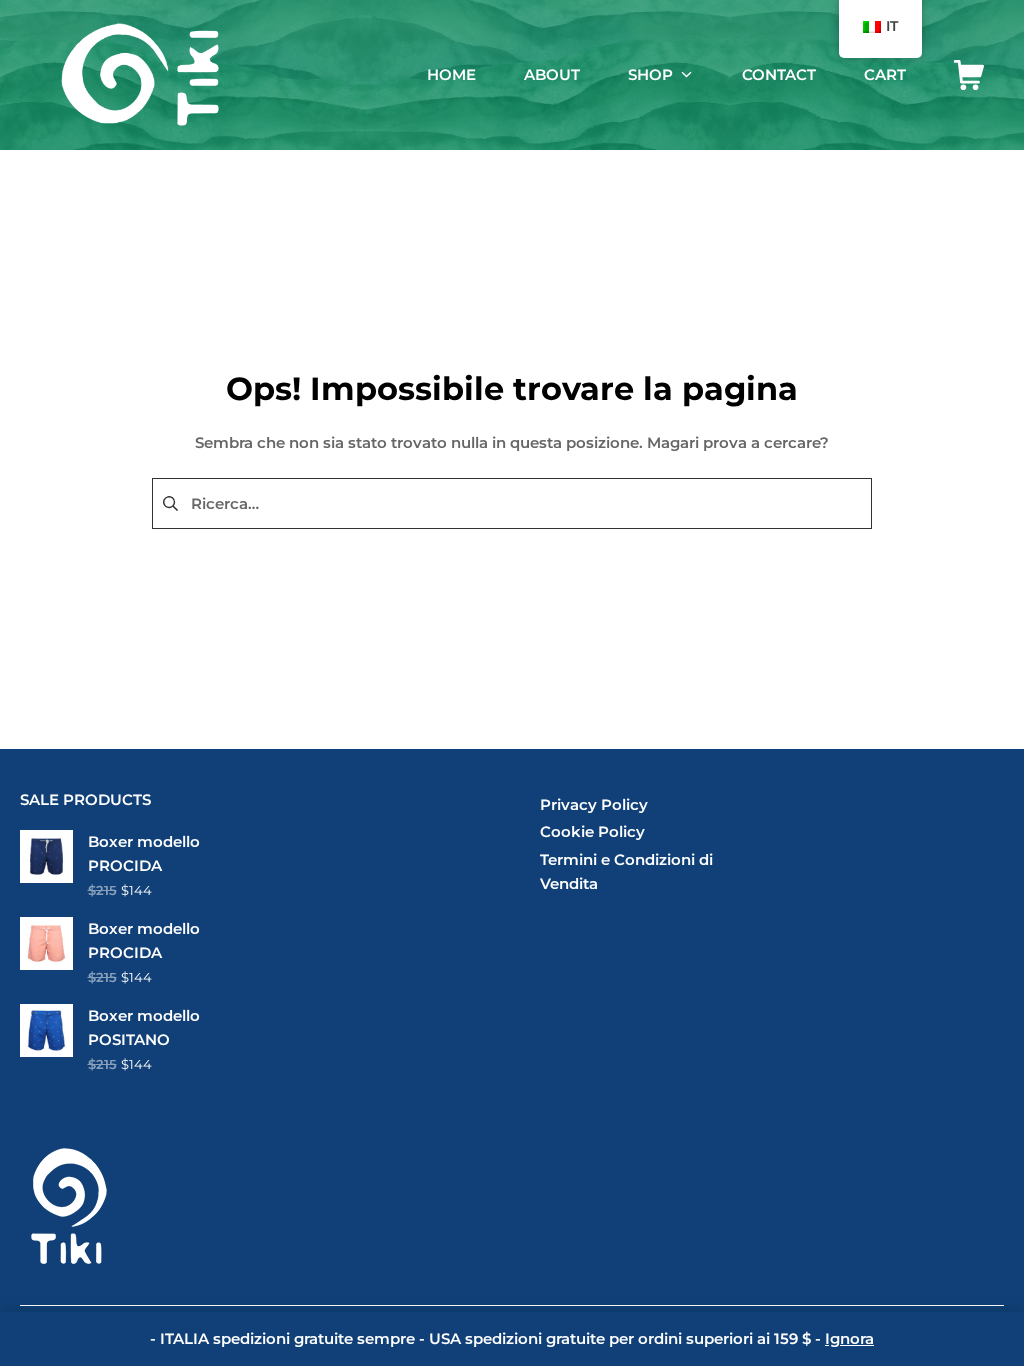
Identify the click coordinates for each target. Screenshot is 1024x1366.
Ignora (849, 1338)
